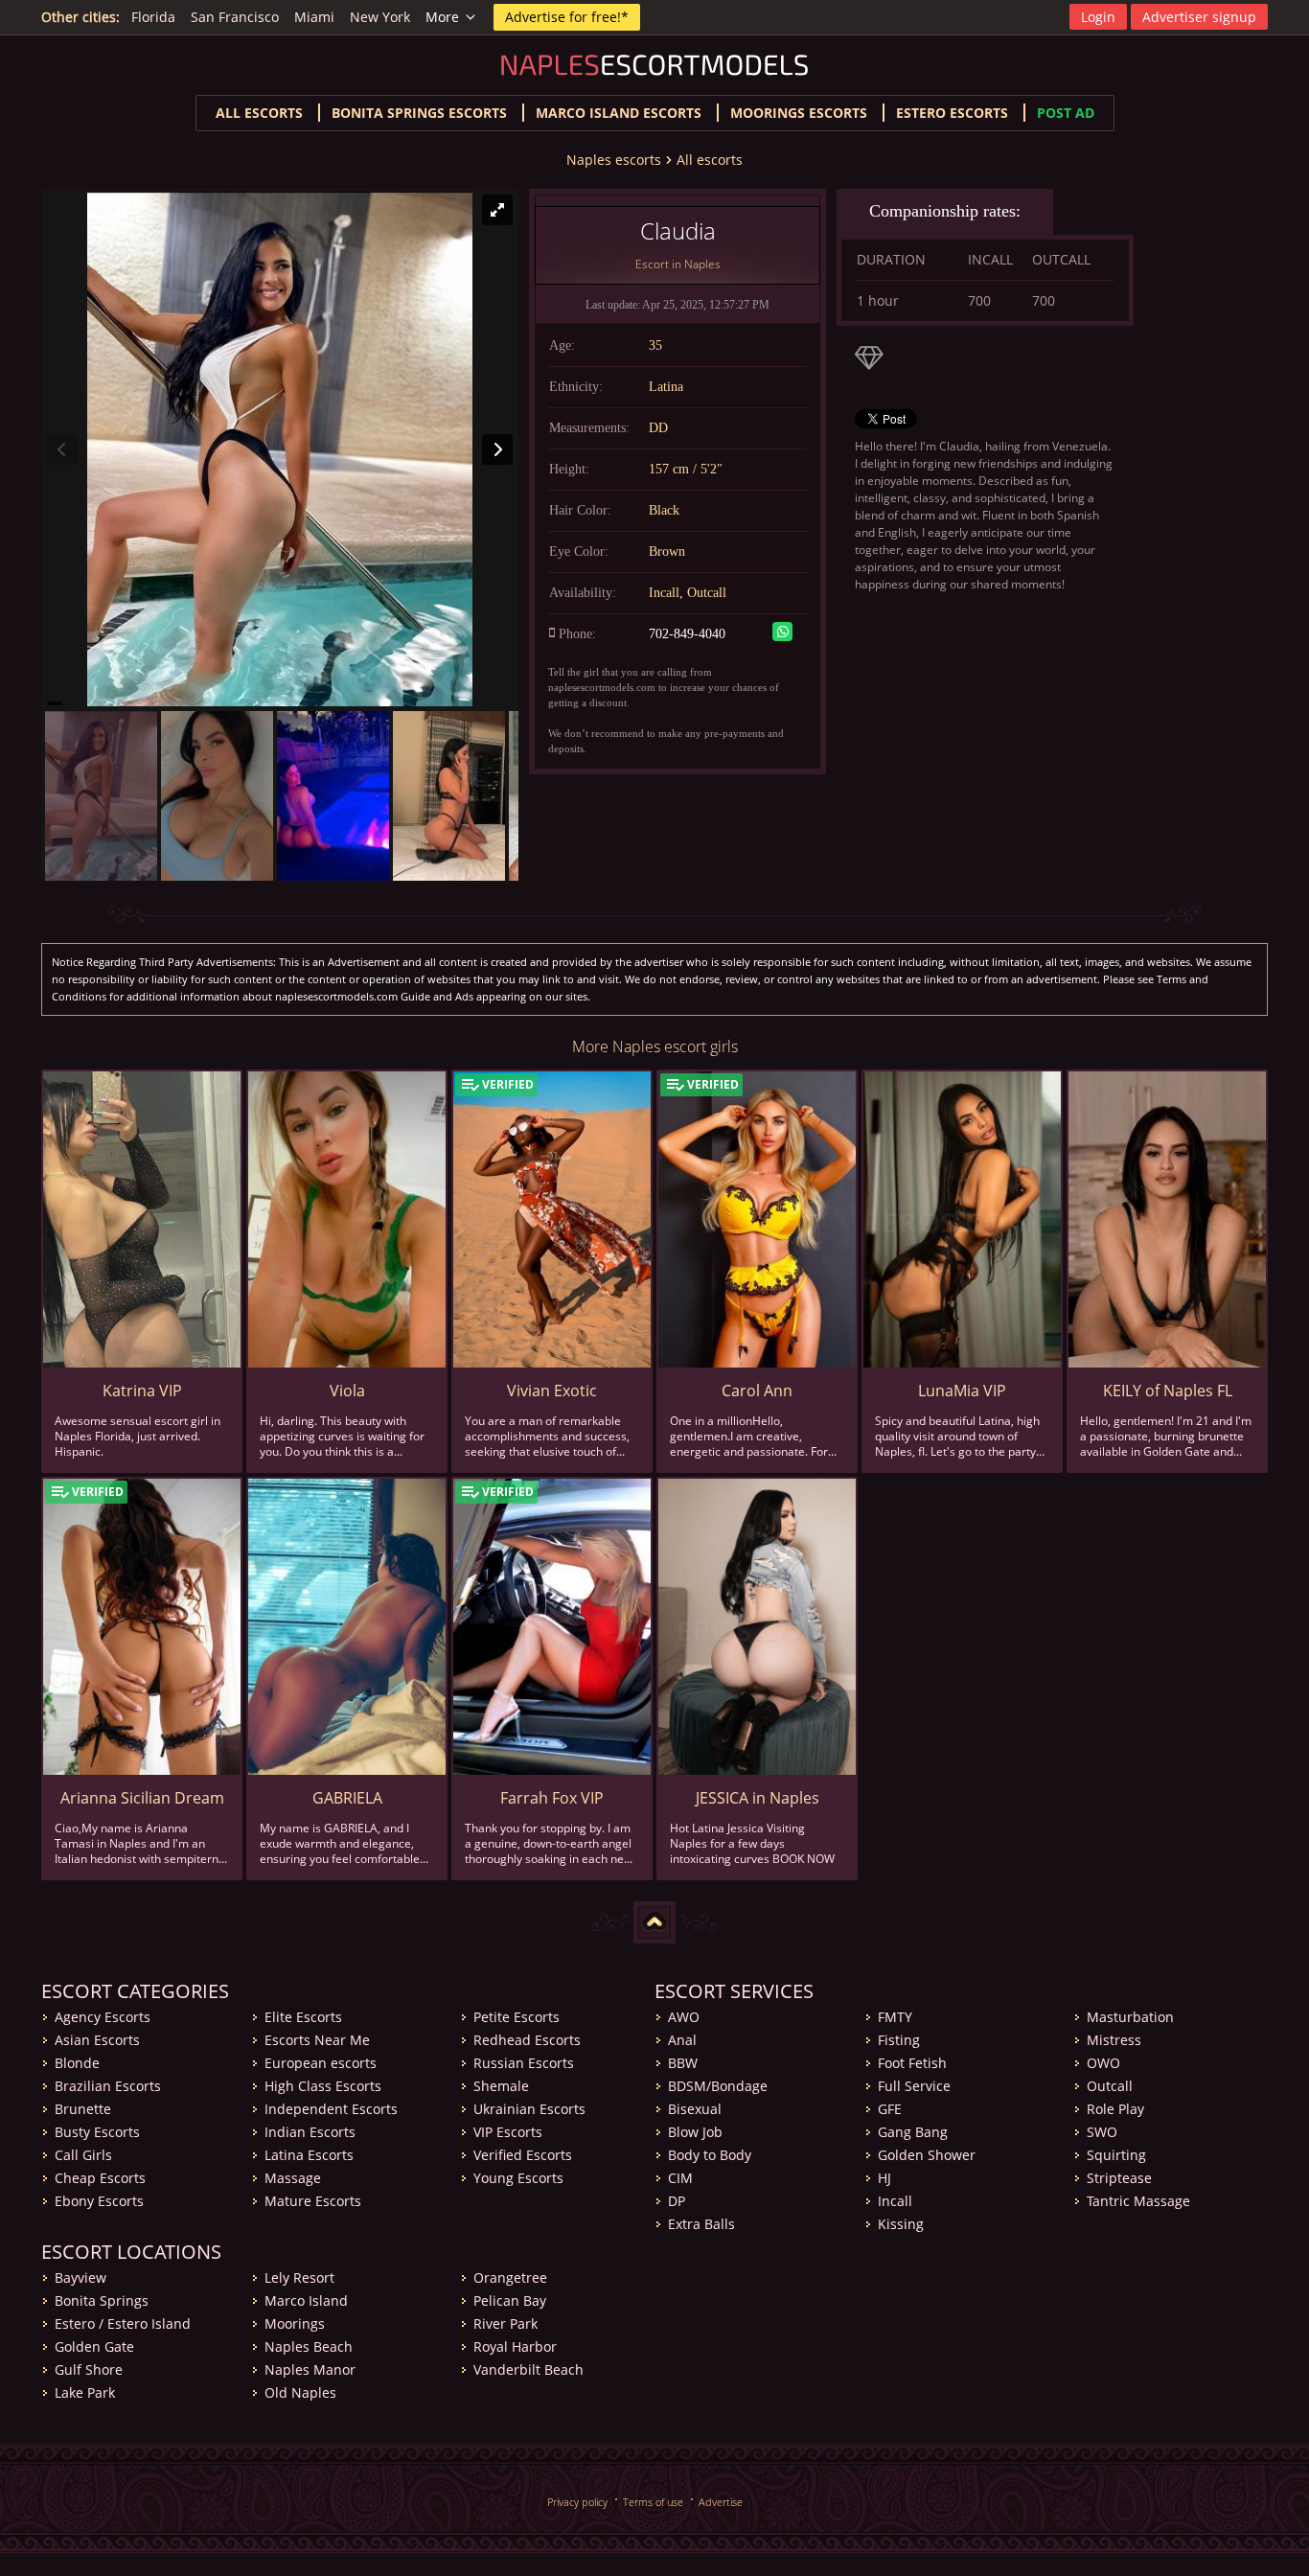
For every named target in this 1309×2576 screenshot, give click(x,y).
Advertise (721, 2502)
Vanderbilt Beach (528, 2369)
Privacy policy (577, 2502)
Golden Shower (927, 2155)
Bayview (80, 2277)
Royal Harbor (515, 2346)
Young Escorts (518, 2178)
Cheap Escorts (100, 2178)
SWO (1102, 2132)
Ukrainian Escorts (529, 2109)
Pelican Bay (510, 2300)
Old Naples (300, 2392)
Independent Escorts (331, 2109)
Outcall (1110, 2086)
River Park (505, 2323)
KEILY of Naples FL (1168, 1391)
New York (380, 17)
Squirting (1116, 2155)
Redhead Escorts (527, 2040)
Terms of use (653, 2502)
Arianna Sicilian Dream (142, 1798)
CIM (680, 2178)
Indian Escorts (310, 2132)
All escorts (259, 113)
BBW (683, 2063)
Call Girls (83, 2155)
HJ (884, 2178)
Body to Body (710, 2155)
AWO (684, 2017)
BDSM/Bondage (718, 2086)
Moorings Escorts (799, 113)
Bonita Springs (102, 2300)
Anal (682, 2040)
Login (1098, 17)
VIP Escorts (508, 2132)
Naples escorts (614, 160)
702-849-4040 (687, 634)
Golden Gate (94, 2346)
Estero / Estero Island (123, 2323)
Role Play (1115, 2109)
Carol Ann (757, 1391)
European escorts (321, 2063)
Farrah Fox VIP (552, 1798)
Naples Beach (309, 2346)
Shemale (501, 2086)
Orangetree (510, 2277)
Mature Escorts (313, 2201)
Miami (314, 17)
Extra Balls (701, 2224)
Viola (347, 1391)
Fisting (899, 2040)
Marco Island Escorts (619, 113)
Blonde (77, 2063)
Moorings (295, 2323)
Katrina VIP (142, 1391)
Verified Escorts (523, 2155)
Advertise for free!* (567, 17)
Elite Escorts (303, 2017)
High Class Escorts (323, 2086)
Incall (895, 2201)
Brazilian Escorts (108, 2086)
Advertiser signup (1199, 17)
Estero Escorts (952, 113)
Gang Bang (913, 2132)
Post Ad (1066, 113)
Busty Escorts (97, 2132)
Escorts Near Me (317, 2040)
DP (677, 2201)
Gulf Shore (89, 2369)
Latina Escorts (309, 2155)
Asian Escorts (97, 2040)
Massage (293, 2178)
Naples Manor (310, 2369)
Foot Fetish (912, 2063)
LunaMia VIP (962, 1391)
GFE (890, 2109)
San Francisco (235, 17)
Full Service (914, 2086)
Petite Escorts (517, 2017)
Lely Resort (299, 2277)
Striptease (1119, 2178)
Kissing (901, 2224)
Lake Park (85, 2392)
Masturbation (1130, 2017)
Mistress (1114, 2040)
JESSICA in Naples (758, 1798)
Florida (153, 17)
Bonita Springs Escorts (419, 113)
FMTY (895, 2017)
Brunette (83, 2109)
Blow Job (695, 2132)
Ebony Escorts (99, 2201)
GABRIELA (347, 1798)
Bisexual (695, 2109)
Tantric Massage (1138, 2201)
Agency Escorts (103, 2017)
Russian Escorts (524, 2063)
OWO (1103, 2063)
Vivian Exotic (552, 1391)
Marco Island (306, 2300)
